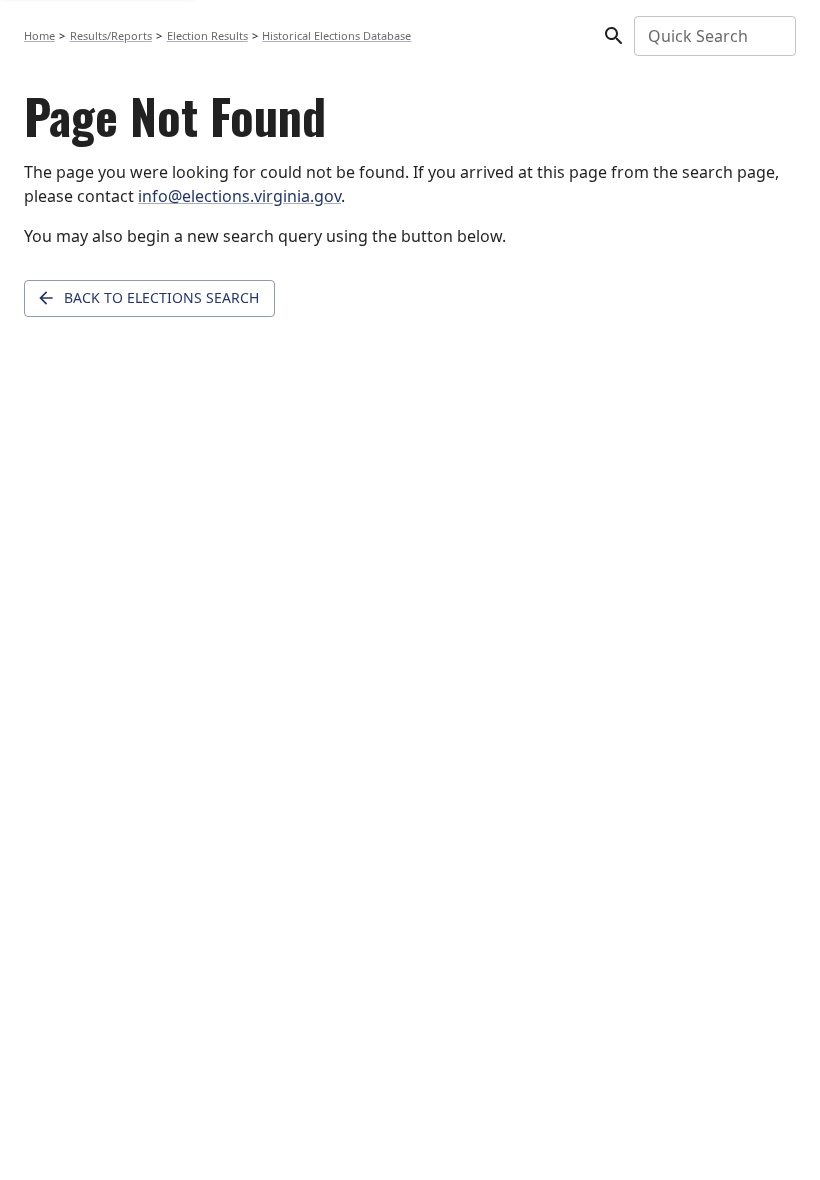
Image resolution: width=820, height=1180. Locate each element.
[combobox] (713, 36)
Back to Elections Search (161, 297)
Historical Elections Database (336, 35)
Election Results (207, 35)
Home (39, 35)
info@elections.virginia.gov (239, 196)
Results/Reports (111, 35)
